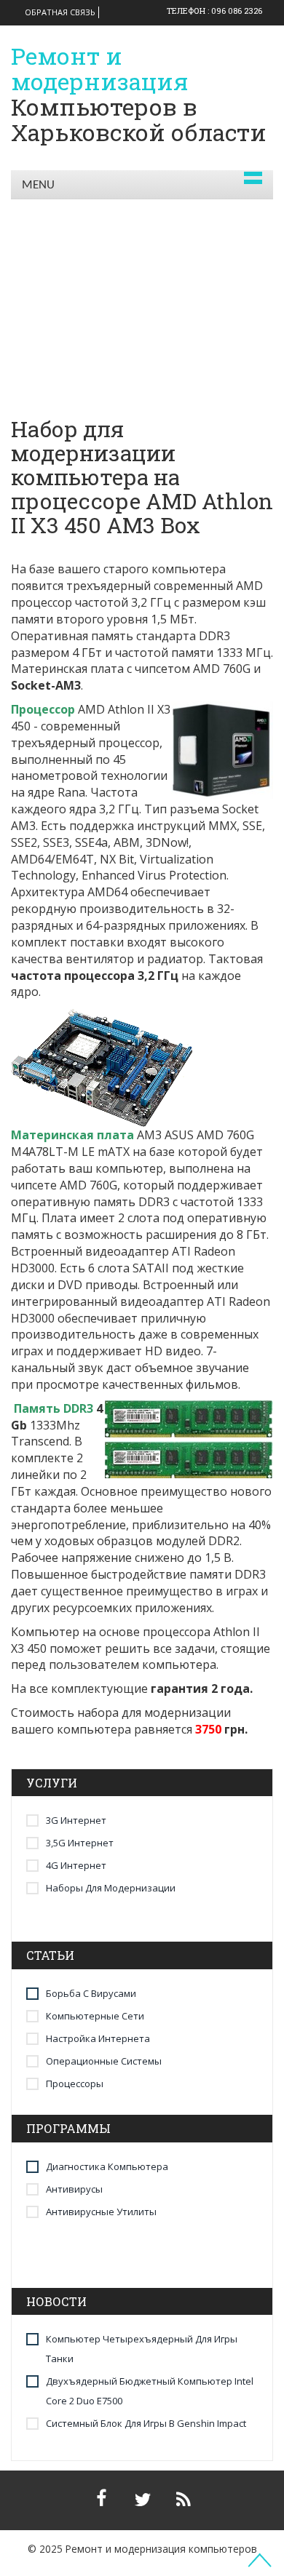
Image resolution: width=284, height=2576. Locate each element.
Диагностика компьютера (107, 2166)
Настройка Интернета (98, 2038)
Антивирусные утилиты (101, 2212)
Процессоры (75, 2083)
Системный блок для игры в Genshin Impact (146, 2423)
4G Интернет (76, 1865)
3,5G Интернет (80, 1843)
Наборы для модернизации (111, 1888)
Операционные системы (104, 2061)
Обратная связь (60, 12)
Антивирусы (74, 2189)
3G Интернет (76, 1820)
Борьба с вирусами (91, 1993)
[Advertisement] (142, 285)
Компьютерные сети (95, 2016)
